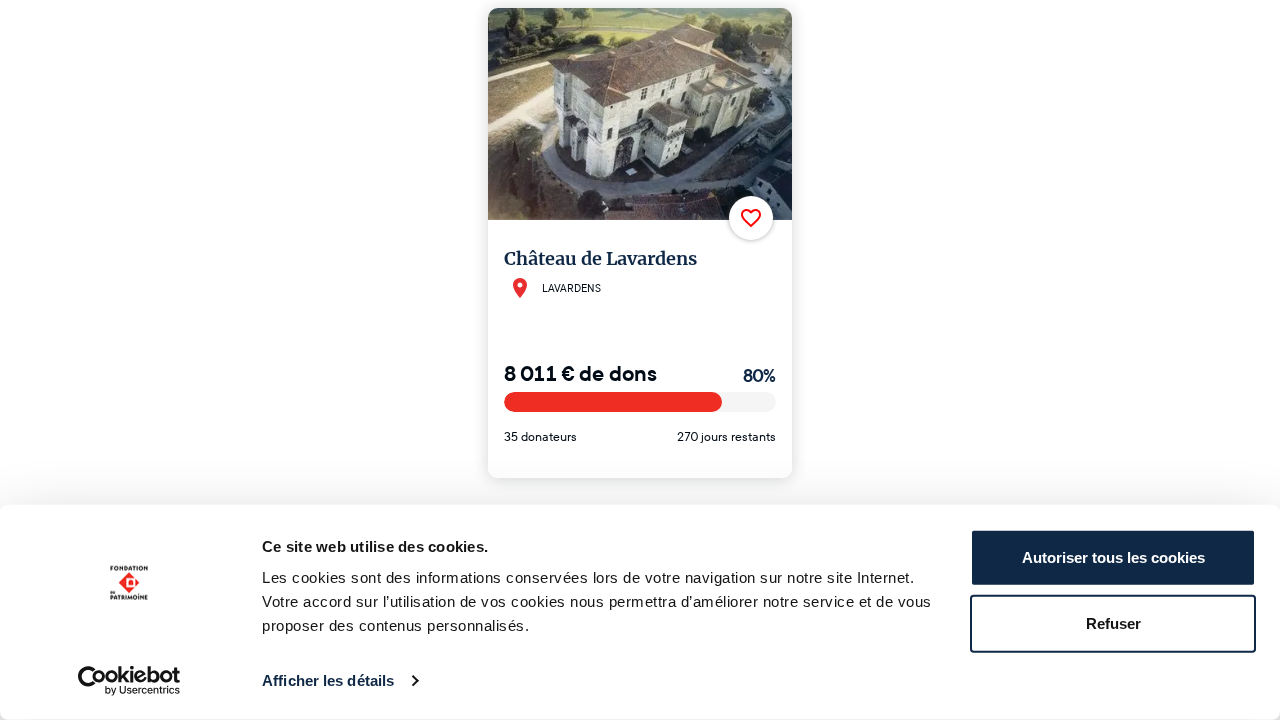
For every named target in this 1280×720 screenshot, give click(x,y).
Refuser (1113, 622)
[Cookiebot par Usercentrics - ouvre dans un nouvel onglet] (129, 681)
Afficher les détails (328, 680)
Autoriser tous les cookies (1113, 557)
